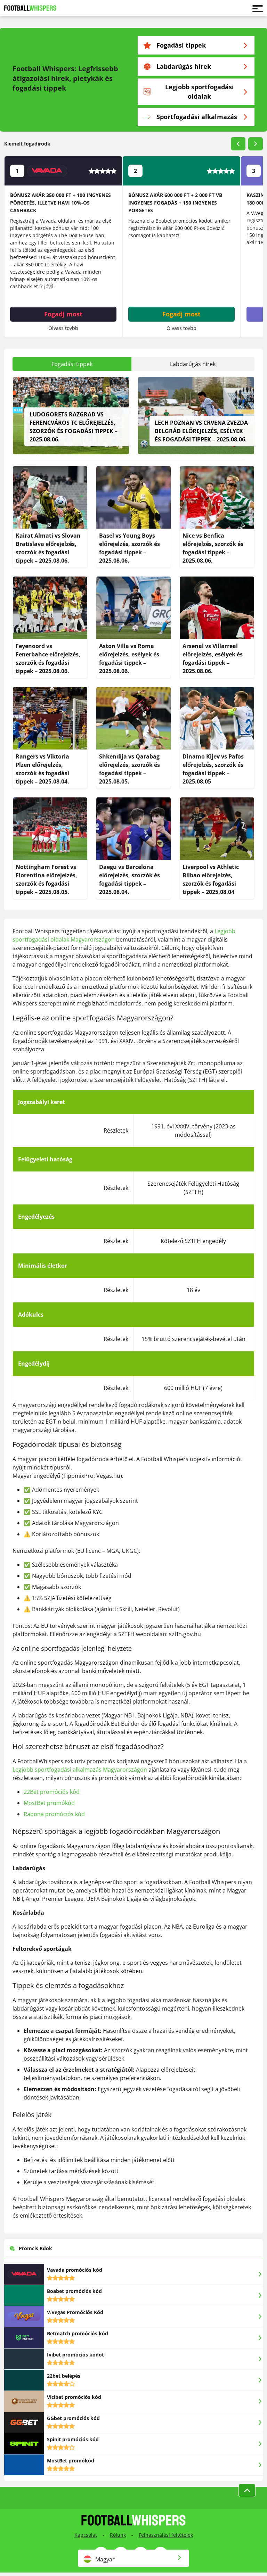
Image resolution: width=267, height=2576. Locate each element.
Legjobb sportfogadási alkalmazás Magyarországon (80, 1770)
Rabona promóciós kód (54, 1814)
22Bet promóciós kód (52, 1792)
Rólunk (118, 2535)
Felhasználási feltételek (166, 2535)
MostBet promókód (49, 1803)
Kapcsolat (86, 2535)
